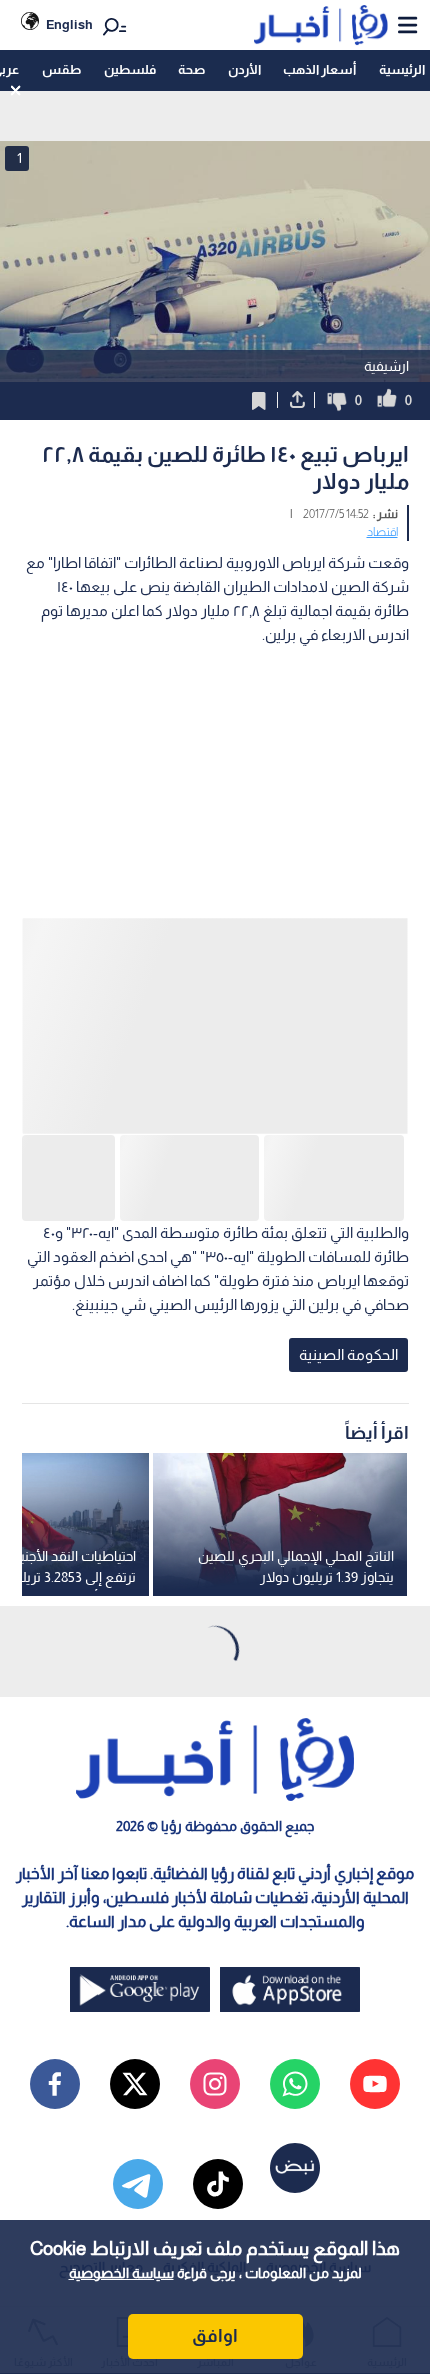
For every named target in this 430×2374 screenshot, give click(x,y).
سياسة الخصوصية (121, 2273)
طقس (61, 69)
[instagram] (215, 2084)
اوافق (215, 2336)
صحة (191, 69)
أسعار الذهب (319, 69)
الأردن (244, 69)
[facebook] (55, 2084)
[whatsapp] (295, 2084)
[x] (135, 2084)
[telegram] (138, 2184)
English (69, 24)
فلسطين (130, 69)
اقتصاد (382, 532)
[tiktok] (218, 2184)
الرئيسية (402, 69)
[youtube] (375, 2084)
